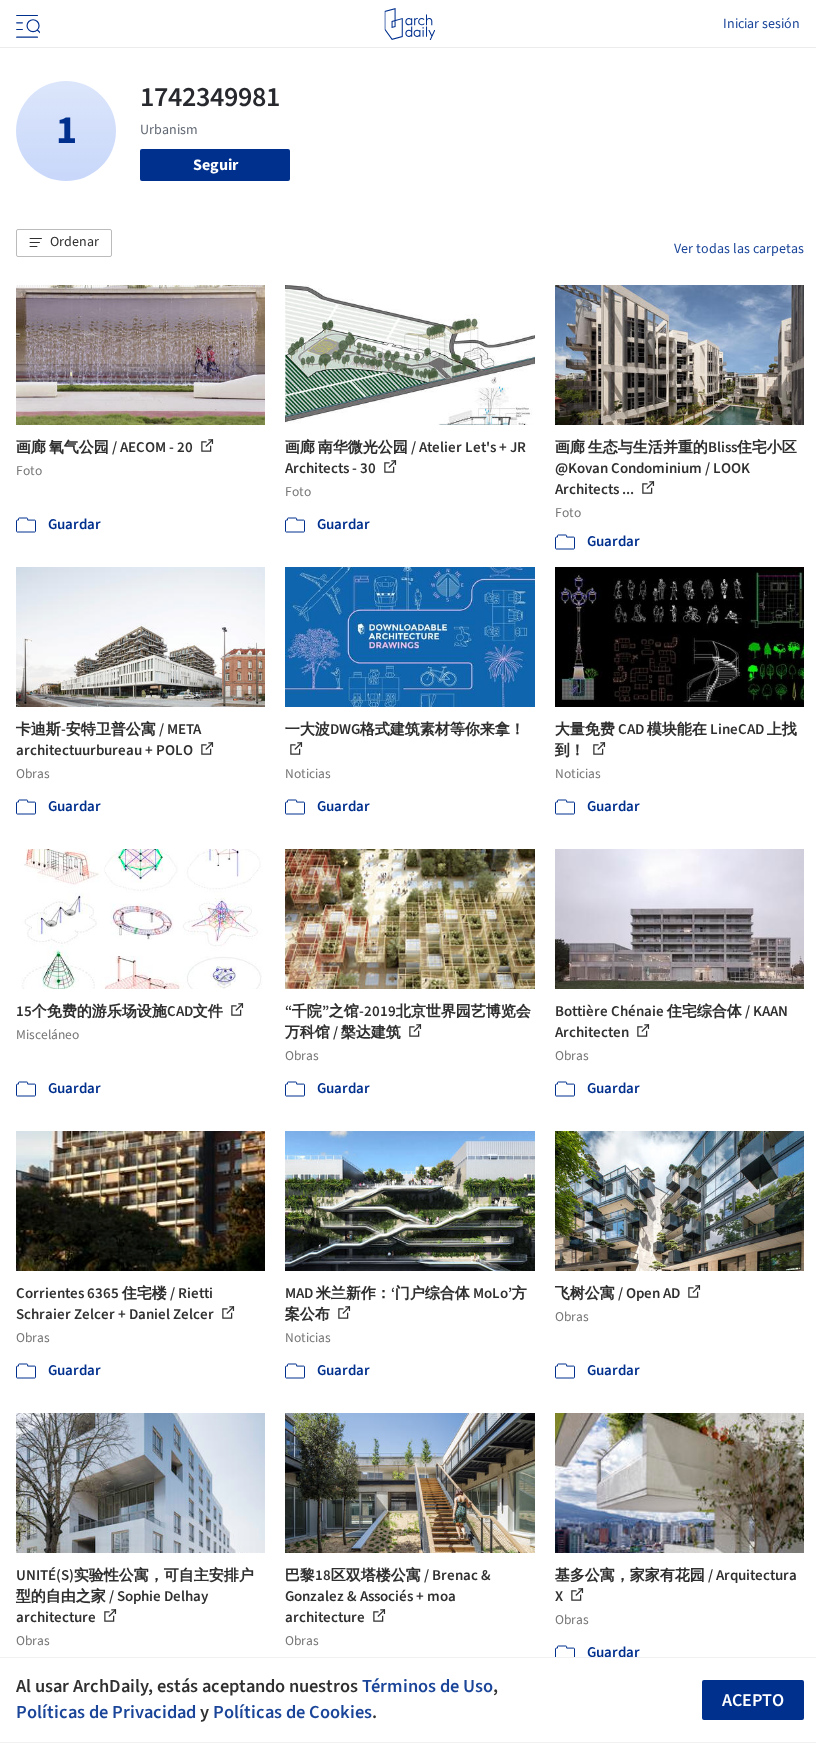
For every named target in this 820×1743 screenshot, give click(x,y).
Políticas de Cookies (292, 1712)
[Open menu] (26, 24)
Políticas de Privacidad (106, 1712)
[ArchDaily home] (409, 24)
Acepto (753, 1700)
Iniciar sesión (761, 24)
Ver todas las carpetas (739, 249)
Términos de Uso (427, 1686)
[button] (64, 243)
